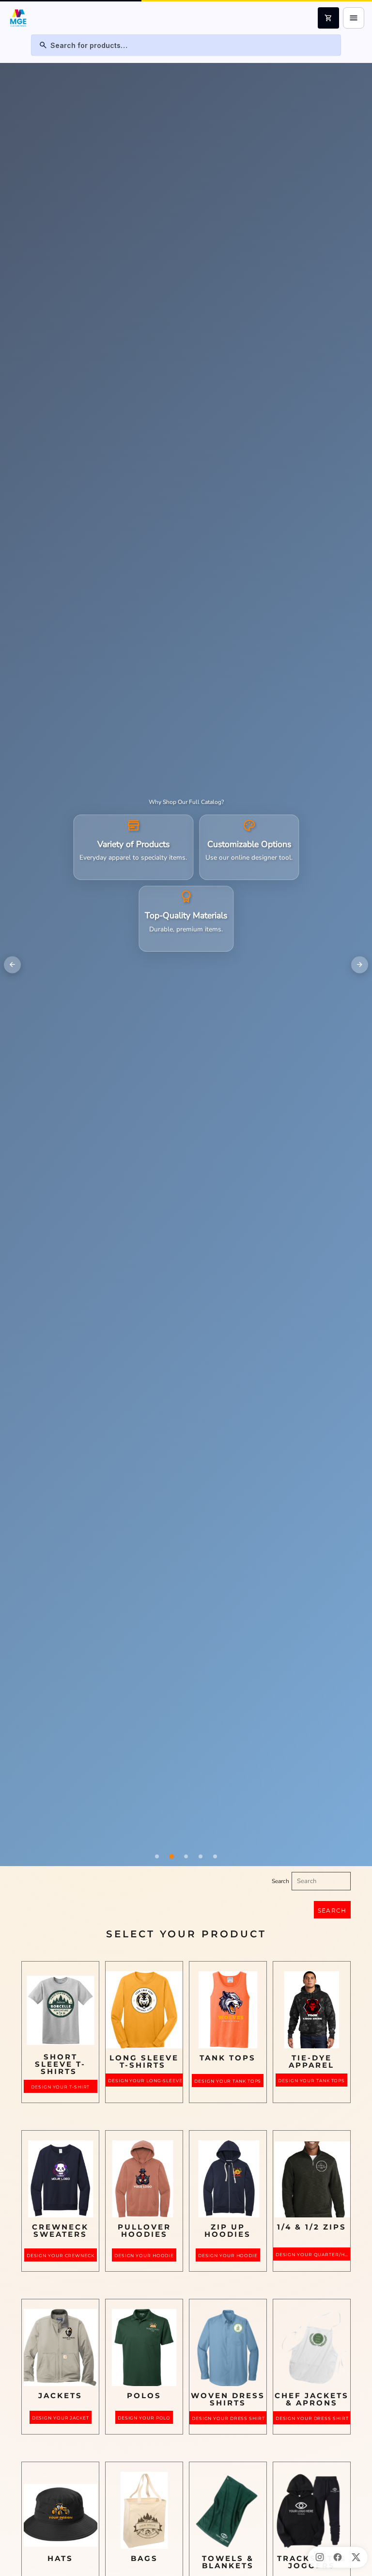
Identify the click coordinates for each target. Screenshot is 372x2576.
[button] (61, 2008)
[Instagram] (320, 2557)
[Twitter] (356, 2557)
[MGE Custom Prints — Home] (18, 18)
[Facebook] (338, 2557)
